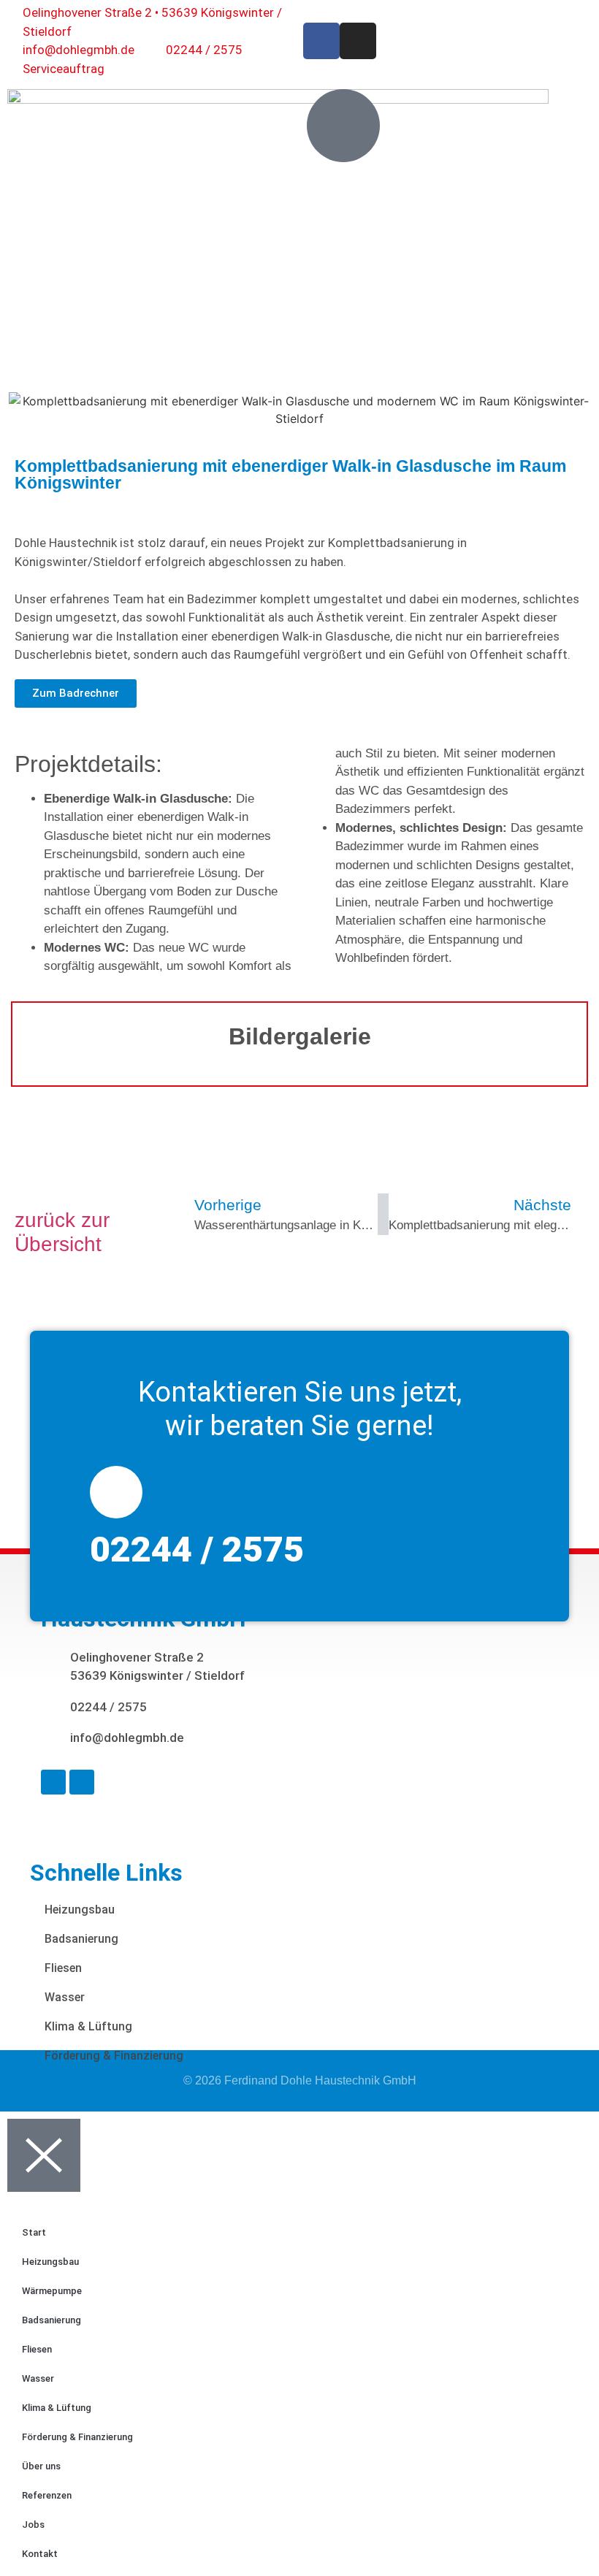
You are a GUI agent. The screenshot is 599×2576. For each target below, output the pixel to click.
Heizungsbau (80, 1910)
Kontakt (40, 2554)
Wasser (65, 1997)
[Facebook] (321, 41)
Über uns (41, 2466)
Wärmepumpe (52, 2291)
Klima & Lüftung (88, 2026)
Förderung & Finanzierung (114, 2056)
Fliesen (63, 1968)
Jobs (33, 2525)
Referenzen (47, 2495)
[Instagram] (358, 41)
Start (34, 2232)
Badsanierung (81, 1939)
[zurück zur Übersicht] (30, 1182)
